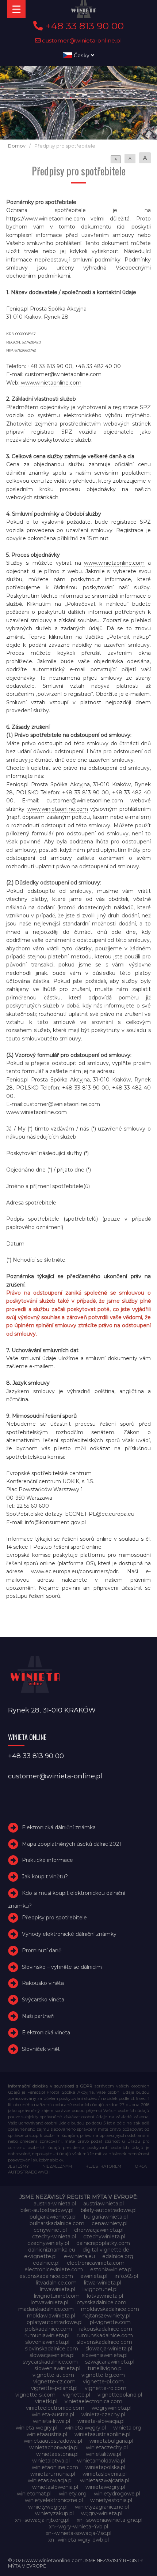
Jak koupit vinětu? (45, 1877)
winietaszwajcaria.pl (105, 2480)
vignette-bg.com (103, 2375)
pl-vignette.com (110, 2322)
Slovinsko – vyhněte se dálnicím (62, 1967)
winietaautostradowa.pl (53, 2441)
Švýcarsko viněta (43, 2000)
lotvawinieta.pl (105, 2296)
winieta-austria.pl (53, 2414)
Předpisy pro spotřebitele (54, 1918)
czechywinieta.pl (104, 2237)
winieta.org (127, 2428)
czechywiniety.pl (48, 2243)
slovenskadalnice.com (104, 2342)
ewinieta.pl (94, 2276)
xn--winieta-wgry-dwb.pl (78, 2540)
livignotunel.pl (100, 2289)
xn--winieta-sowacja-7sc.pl (78, 2533)
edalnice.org (118, 2256)
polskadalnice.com (49, 2329)
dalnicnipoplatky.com (103, 2243)
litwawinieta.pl (58, 2289)
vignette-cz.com (54, 2382)
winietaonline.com (55, 2467)
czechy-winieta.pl (54, 2237)
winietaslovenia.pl (105, 2474)
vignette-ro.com (106, 2388)
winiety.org (73, 2494)
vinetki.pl (46, 2401)
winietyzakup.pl (54, 2513)
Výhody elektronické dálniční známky (69, 1934)
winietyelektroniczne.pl (54, 2500)
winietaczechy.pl (107, 2447)
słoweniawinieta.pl (57, 2368)
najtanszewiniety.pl (106, 2316)
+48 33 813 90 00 (83, 26)
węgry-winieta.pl (102, 2513)
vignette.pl (76, 2395)
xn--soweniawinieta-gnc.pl (110, 2520)
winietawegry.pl (105, 2487)
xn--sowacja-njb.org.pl (42, 2520)
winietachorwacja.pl (54, 2447)
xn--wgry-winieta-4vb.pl (78, 2527)
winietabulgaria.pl (111, 2441)
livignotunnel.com (57, 2296)
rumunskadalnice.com (105, 2335)
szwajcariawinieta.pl (110, 2362)
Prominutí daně (42, 1950)
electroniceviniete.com (54, 2269)
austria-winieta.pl (55, 2204)
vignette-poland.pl (54, 2388)
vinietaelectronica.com (93, 2401)
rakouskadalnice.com (106, 2329)
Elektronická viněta (46, 2033)
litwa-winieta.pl (103, 2283)
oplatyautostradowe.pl (55, 2322)
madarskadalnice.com (46, 2309)
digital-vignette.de (106, 2250)
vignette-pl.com (103, 2382)
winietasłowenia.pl (55, 2487)
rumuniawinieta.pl (47, 2335)
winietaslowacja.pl (50, 2480)
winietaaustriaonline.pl (102, 2434)
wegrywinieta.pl (112, 2408)
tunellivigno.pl (105, 2368)
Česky (82, 55)
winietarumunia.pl (53, 2474)
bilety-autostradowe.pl (109, 2210)
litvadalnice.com (56, 2283)
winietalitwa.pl (104, 2454)
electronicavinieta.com (96, 2263)
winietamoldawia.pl (101, 2461)
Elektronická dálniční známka (59, 1827)
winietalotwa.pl (51, 2461)
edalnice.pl (46, 2263)
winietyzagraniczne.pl (102, 2507)
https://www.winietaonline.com (46, 219)
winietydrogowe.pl (117, 2494)
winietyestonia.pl (111, 2500)
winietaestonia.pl (57, 2454)
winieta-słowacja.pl (101, 2421)
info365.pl (126, 2276)
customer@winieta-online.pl (81, 40)
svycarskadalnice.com (50, 2362)
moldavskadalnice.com (110, 2309)
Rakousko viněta (43, 1983)
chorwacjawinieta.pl (99, 2230)
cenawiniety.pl (110, 2223)
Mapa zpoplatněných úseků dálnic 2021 (72, 1844)
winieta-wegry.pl (37, 2428)
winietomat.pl (34, 2494)
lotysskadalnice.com (101, 2302)
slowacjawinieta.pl (52, 2355)
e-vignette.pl (40, 2256)
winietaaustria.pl (47, 2434)
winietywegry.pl (48, 2507)
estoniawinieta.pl (111, 2269)
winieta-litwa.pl (51, 2421)
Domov (17, 146)
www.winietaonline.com (50, 383)
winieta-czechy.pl (103, 2414)
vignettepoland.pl (120, 2395)
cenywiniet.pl (50, 2230)
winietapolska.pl (105, 2467)
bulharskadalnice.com (57, 2223)
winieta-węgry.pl (85, 2428)
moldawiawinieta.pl (51, 2316)
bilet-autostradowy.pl (47, 2210)
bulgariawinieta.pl (106, 2217)
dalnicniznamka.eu (52, 2250)
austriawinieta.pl (104, 2204)
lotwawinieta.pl (49, 2302)
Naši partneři (38, 2016)
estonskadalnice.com (46, 2276)
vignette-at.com (53, 2375)
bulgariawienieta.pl (53, 2217)
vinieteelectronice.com (55, 2408)
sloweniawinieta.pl (105, 2355)
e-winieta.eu (79, 2256)
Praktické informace (47, 1860)
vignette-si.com (35, 2395)
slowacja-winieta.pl (109, 2349)
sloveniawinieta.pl (47, 2342)
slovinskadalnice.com (51, 2349)
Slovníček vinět (41, 2049)
